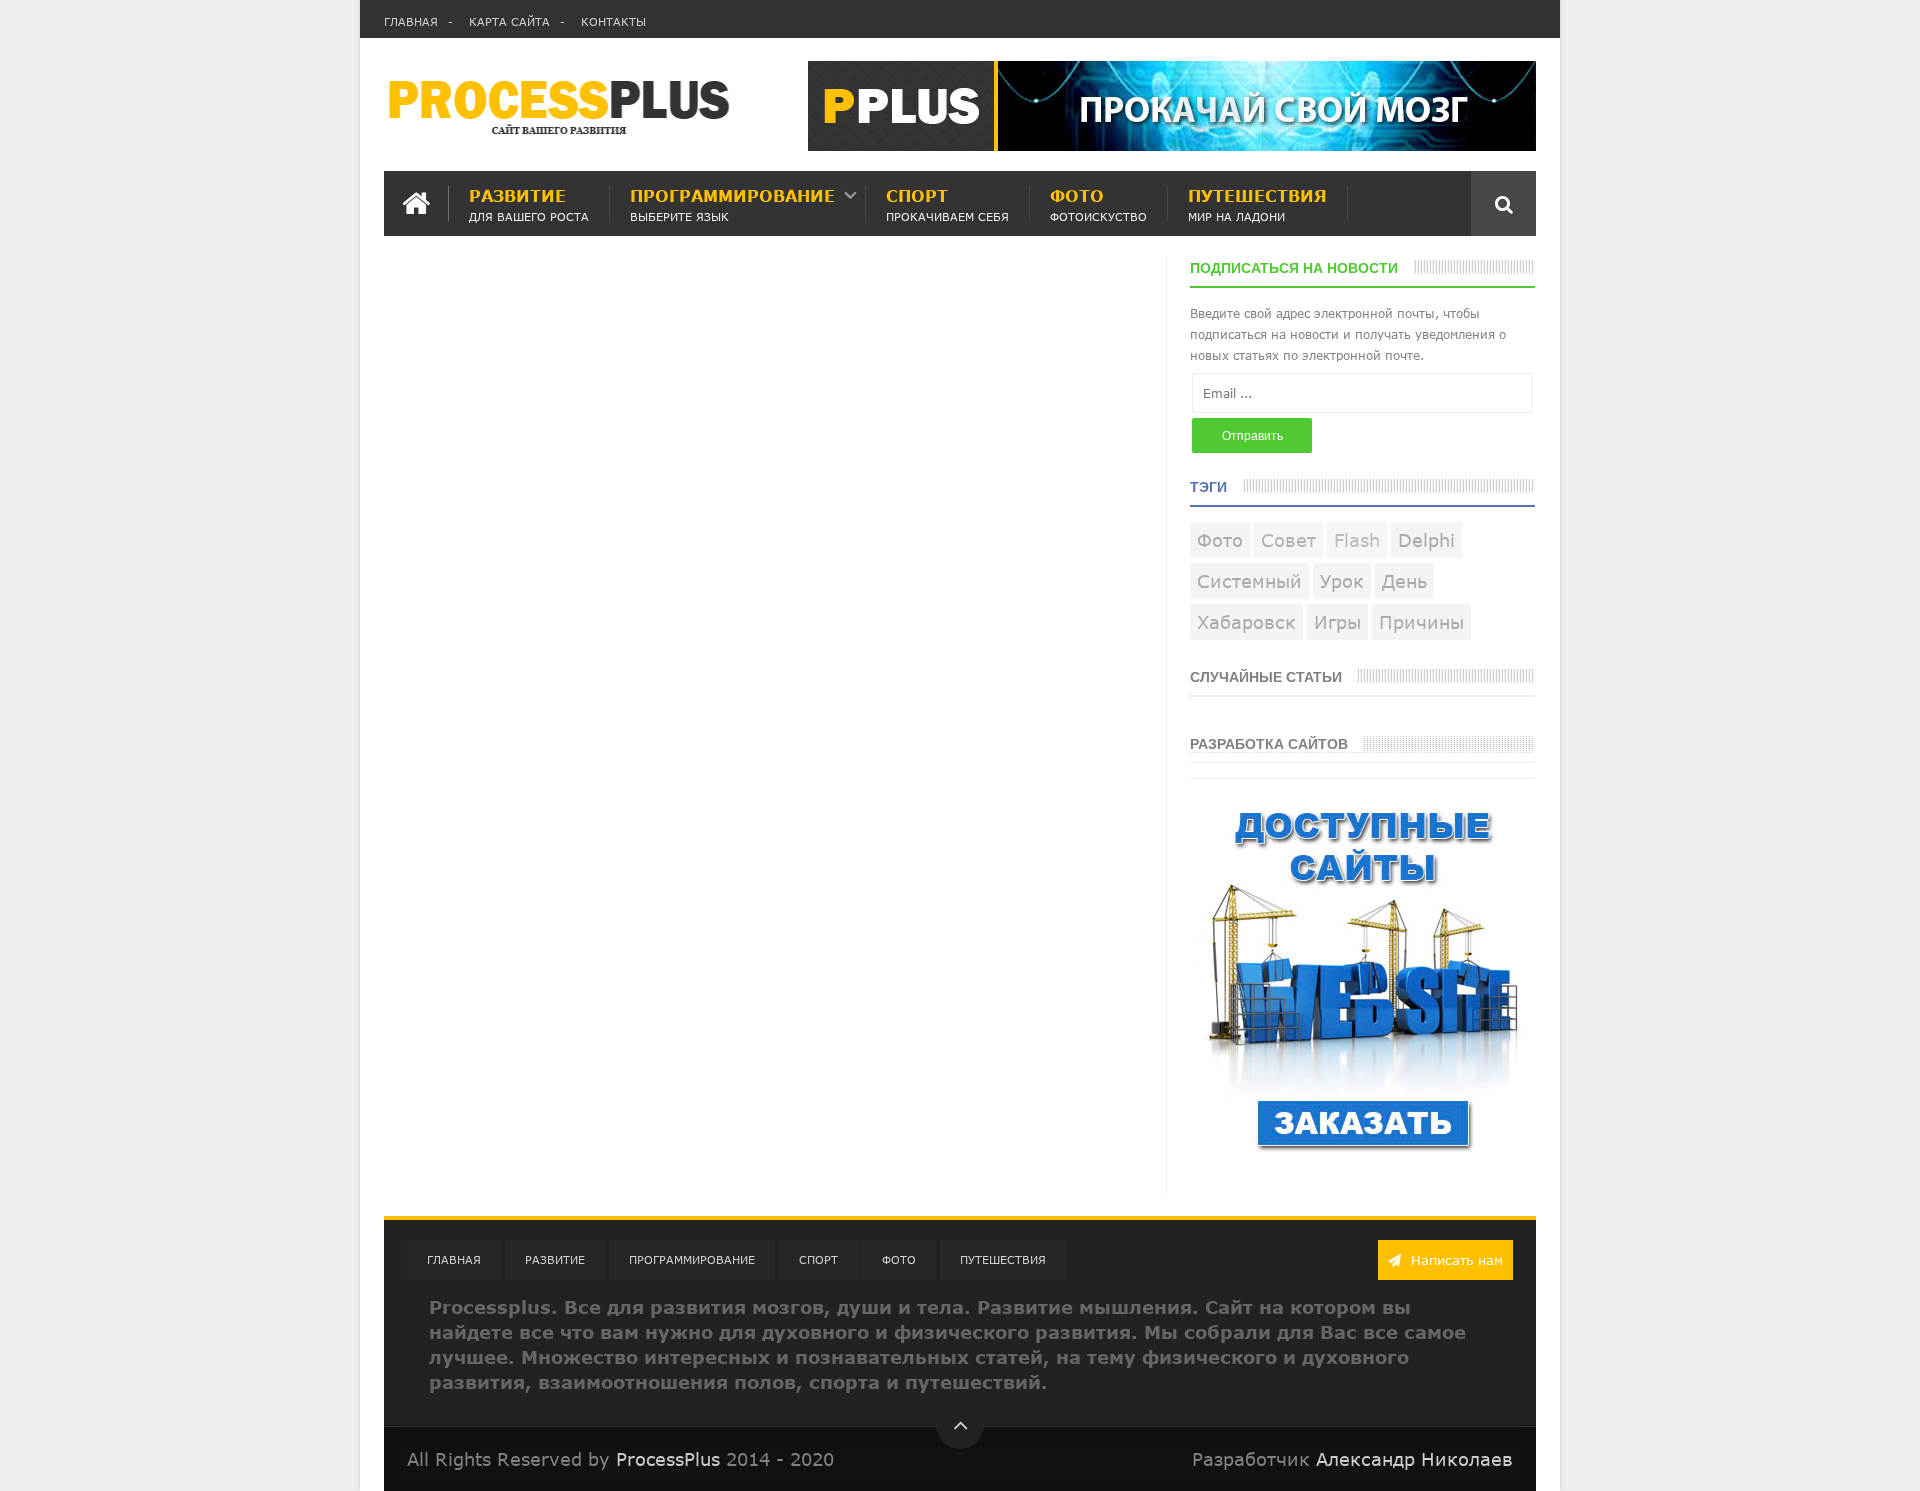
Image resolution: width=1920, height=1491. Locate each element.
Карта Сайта (509, 21)
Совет (1288, 540)
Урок (1342, 581)
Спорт (947, 203)
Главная (411, 21)
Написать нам (1454, 1260)
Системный (1249, 581)
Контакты (613, 21)
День (1404, 581)
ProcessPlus (668, 1459)
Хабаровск (1246, 622)
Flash (1357, 540)
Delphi (1426, 540)
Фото (1098, 203)
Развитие (529, 203)
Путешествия (1257, 203)
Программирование (732, 203)
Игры (1337, 622)
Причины (1421, 622)
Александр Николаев (1414, 1459)
